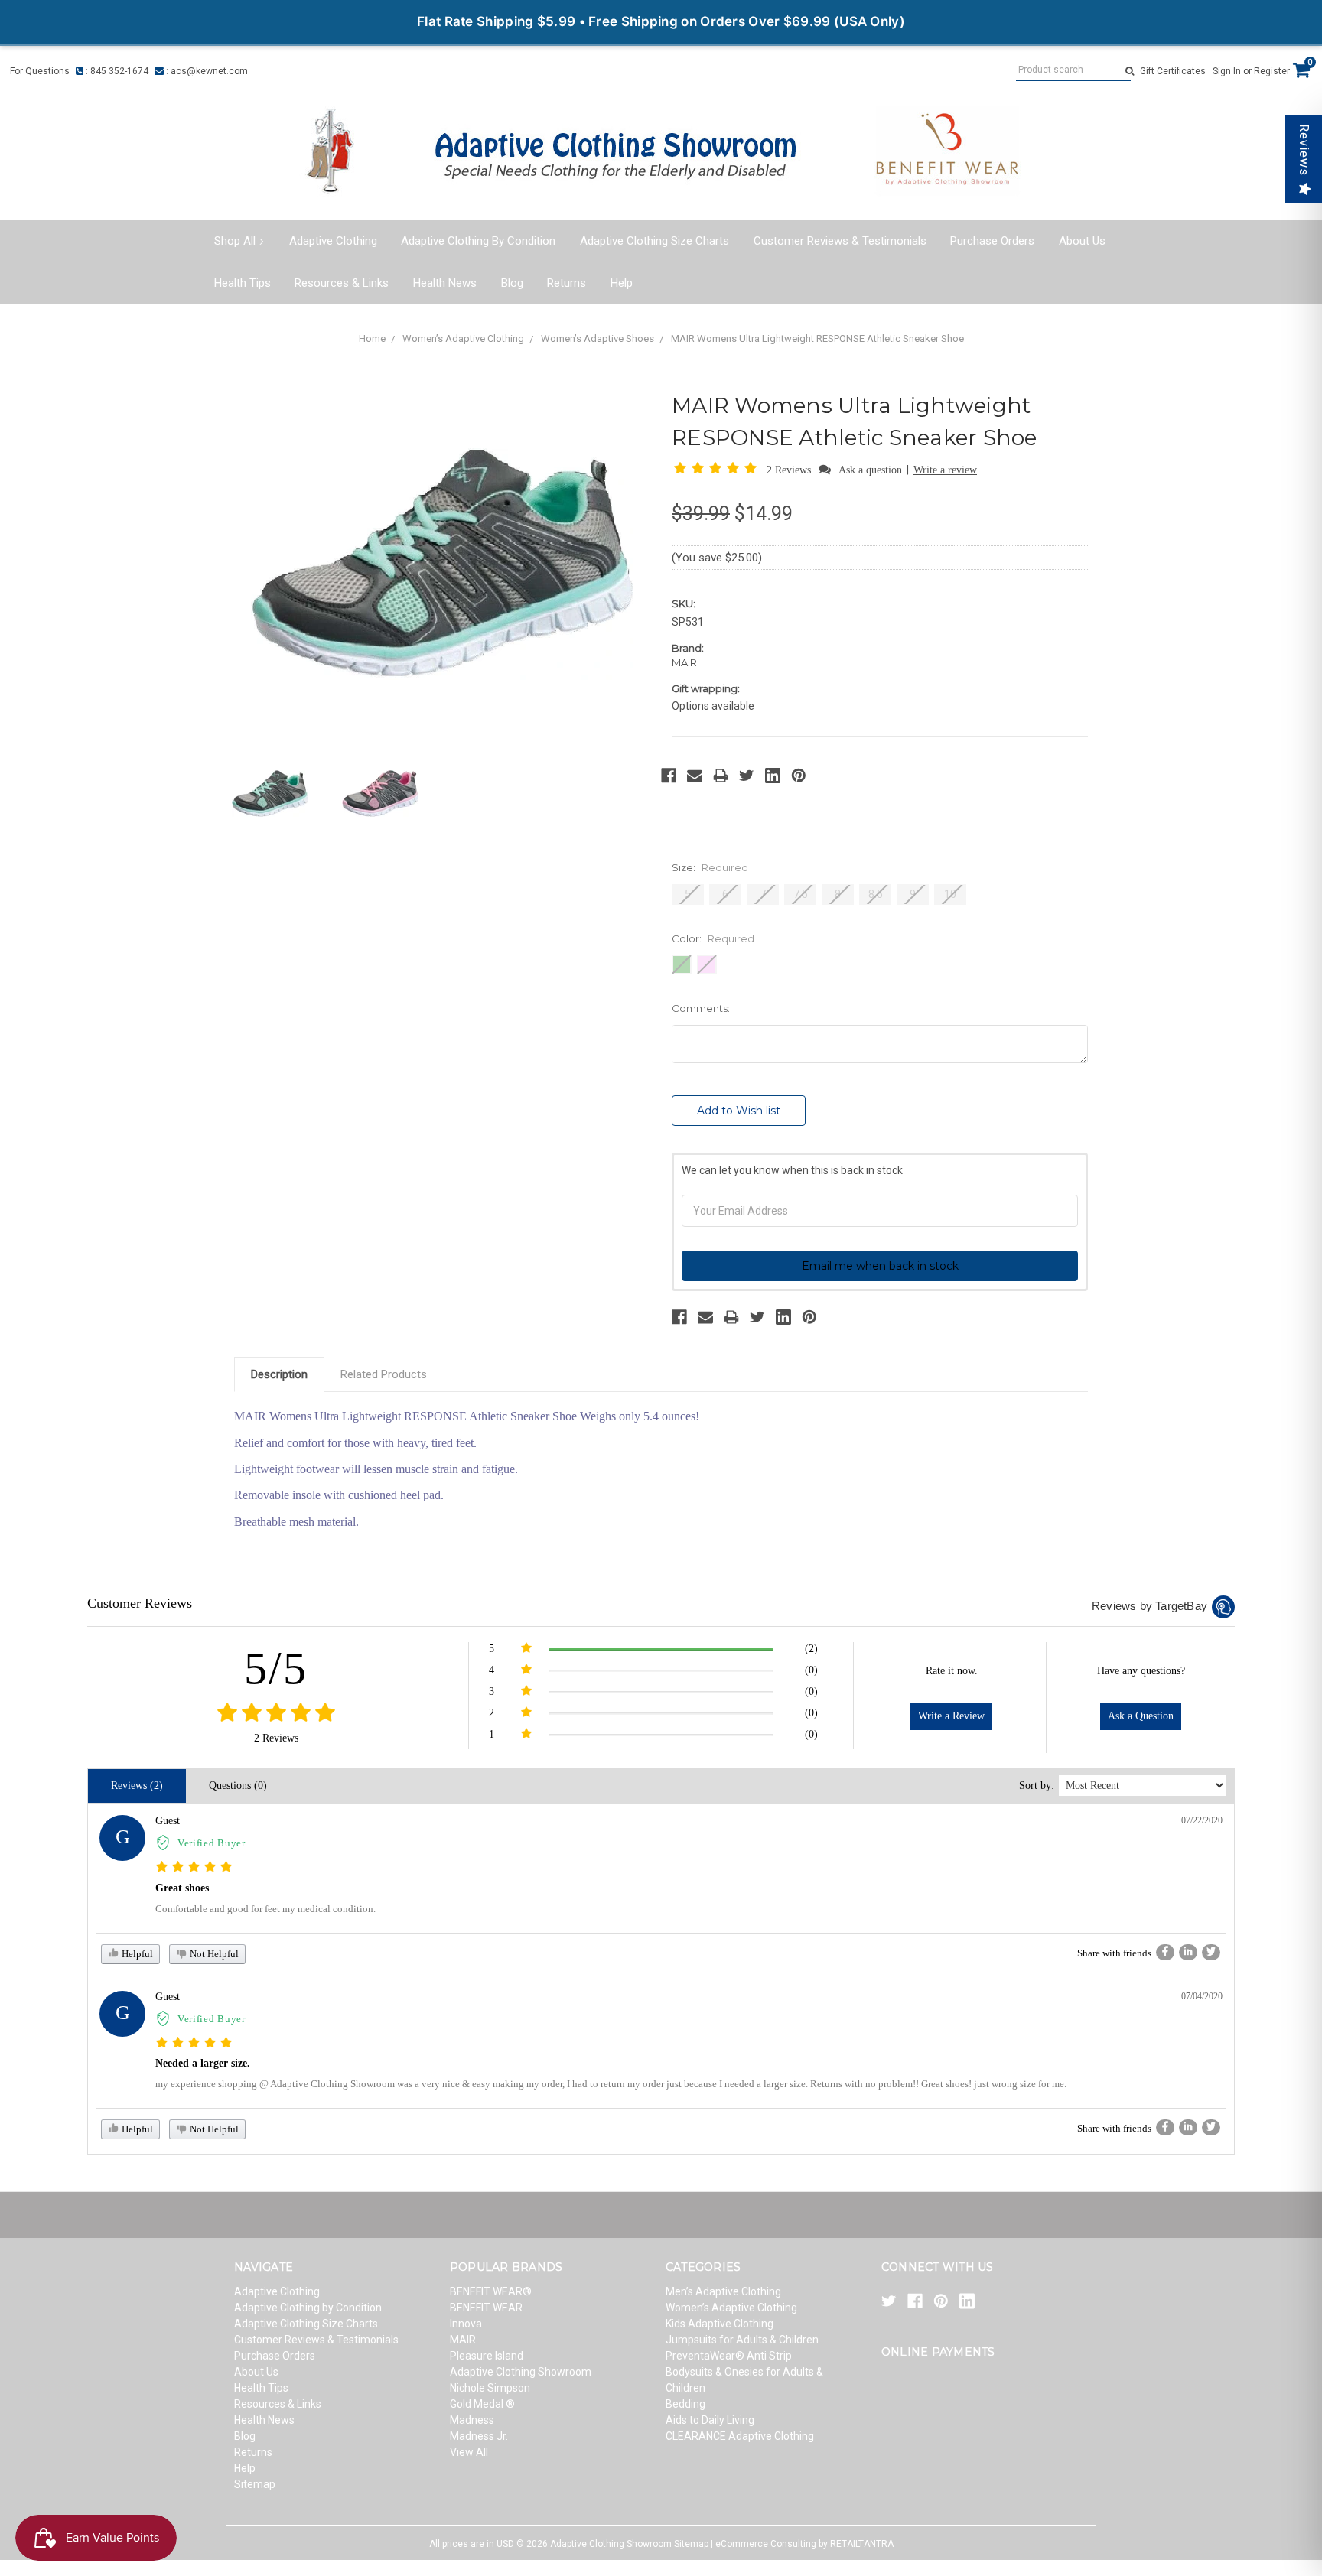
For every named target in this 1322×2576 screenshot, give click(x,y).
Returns (567, 283)
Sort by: (1037, 1786)
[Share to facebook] (1165, 1952)
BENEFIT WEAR (486, 2308)
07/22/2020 (1202, 1820)
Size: (710, 867)
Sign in (1227, 71)
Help (622, 283)
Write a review (945, 470)
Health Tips (243, 283)
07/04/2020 (1202, 1996)
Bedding (685, 2404)
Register (1272, 71)
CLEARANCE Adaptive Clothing (740, 2436)
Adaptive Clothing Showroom (521, 2372)
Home (372, 338)
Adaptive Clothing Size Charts (654, 241)
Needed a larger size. (203, 2063)
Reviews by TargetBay (1149, 1606)
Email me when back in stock (880, 1266)
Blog (512, 283)
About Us (1082, 241)
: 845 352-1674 (116, 71)
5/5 (276, 1668)
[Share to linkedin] (1188, 1952)
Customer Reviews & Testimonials (840, 241)
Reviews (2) (137, 1786)
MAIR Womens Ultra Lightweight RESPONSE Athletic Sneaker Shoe (817, 338)
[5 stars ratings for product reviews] (276, 1714)
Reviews (1304, 150)
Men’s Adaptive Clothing (723, 2291)
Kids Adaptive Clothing (720, 2324)
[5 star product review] (194, 1868)
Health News (445, 283)
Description (279, 1374)
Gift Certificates (1173, 71)
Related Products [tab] (384, 1374)
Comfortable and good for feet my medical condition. (265, 1909)
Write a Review (951, 1716)
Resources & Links (342, 283)
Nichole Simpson (490, 2388)
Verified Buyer (212, 1843)
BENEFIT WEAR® (491, 2291)
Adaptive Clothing (333, 241)
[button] (718, 469)
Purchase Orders (992, 241)
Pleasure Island (487, 2356)
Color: (713, 938)
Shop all (235, 241)
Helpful (136, 1954)
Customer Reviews (140, 1603)
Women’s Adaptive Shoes (598, 338)
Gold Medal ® (482, 2404)
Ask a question (870, 470)
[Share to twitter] (1211, 1952)
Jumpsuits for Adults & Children (742, 2340)
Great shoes (182, 1888)
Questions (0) (238, 1786)
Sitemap (255, 2484)
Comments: (701, 1008)
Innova (466, 2324)
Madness (472, 2420)
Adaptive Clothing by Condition (478, 241)
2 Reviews (790, 470)
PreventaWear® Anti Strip (729, 2356)
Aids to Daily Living (710, 2420)
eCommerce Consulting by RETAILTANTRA (804, 2544)
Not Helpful (213, 1954)
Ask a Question (1141, 1716)
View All (469, 2452)
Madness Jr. (479, 2436)
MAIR (463, 2340)
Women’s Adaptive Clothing (463, 338)
